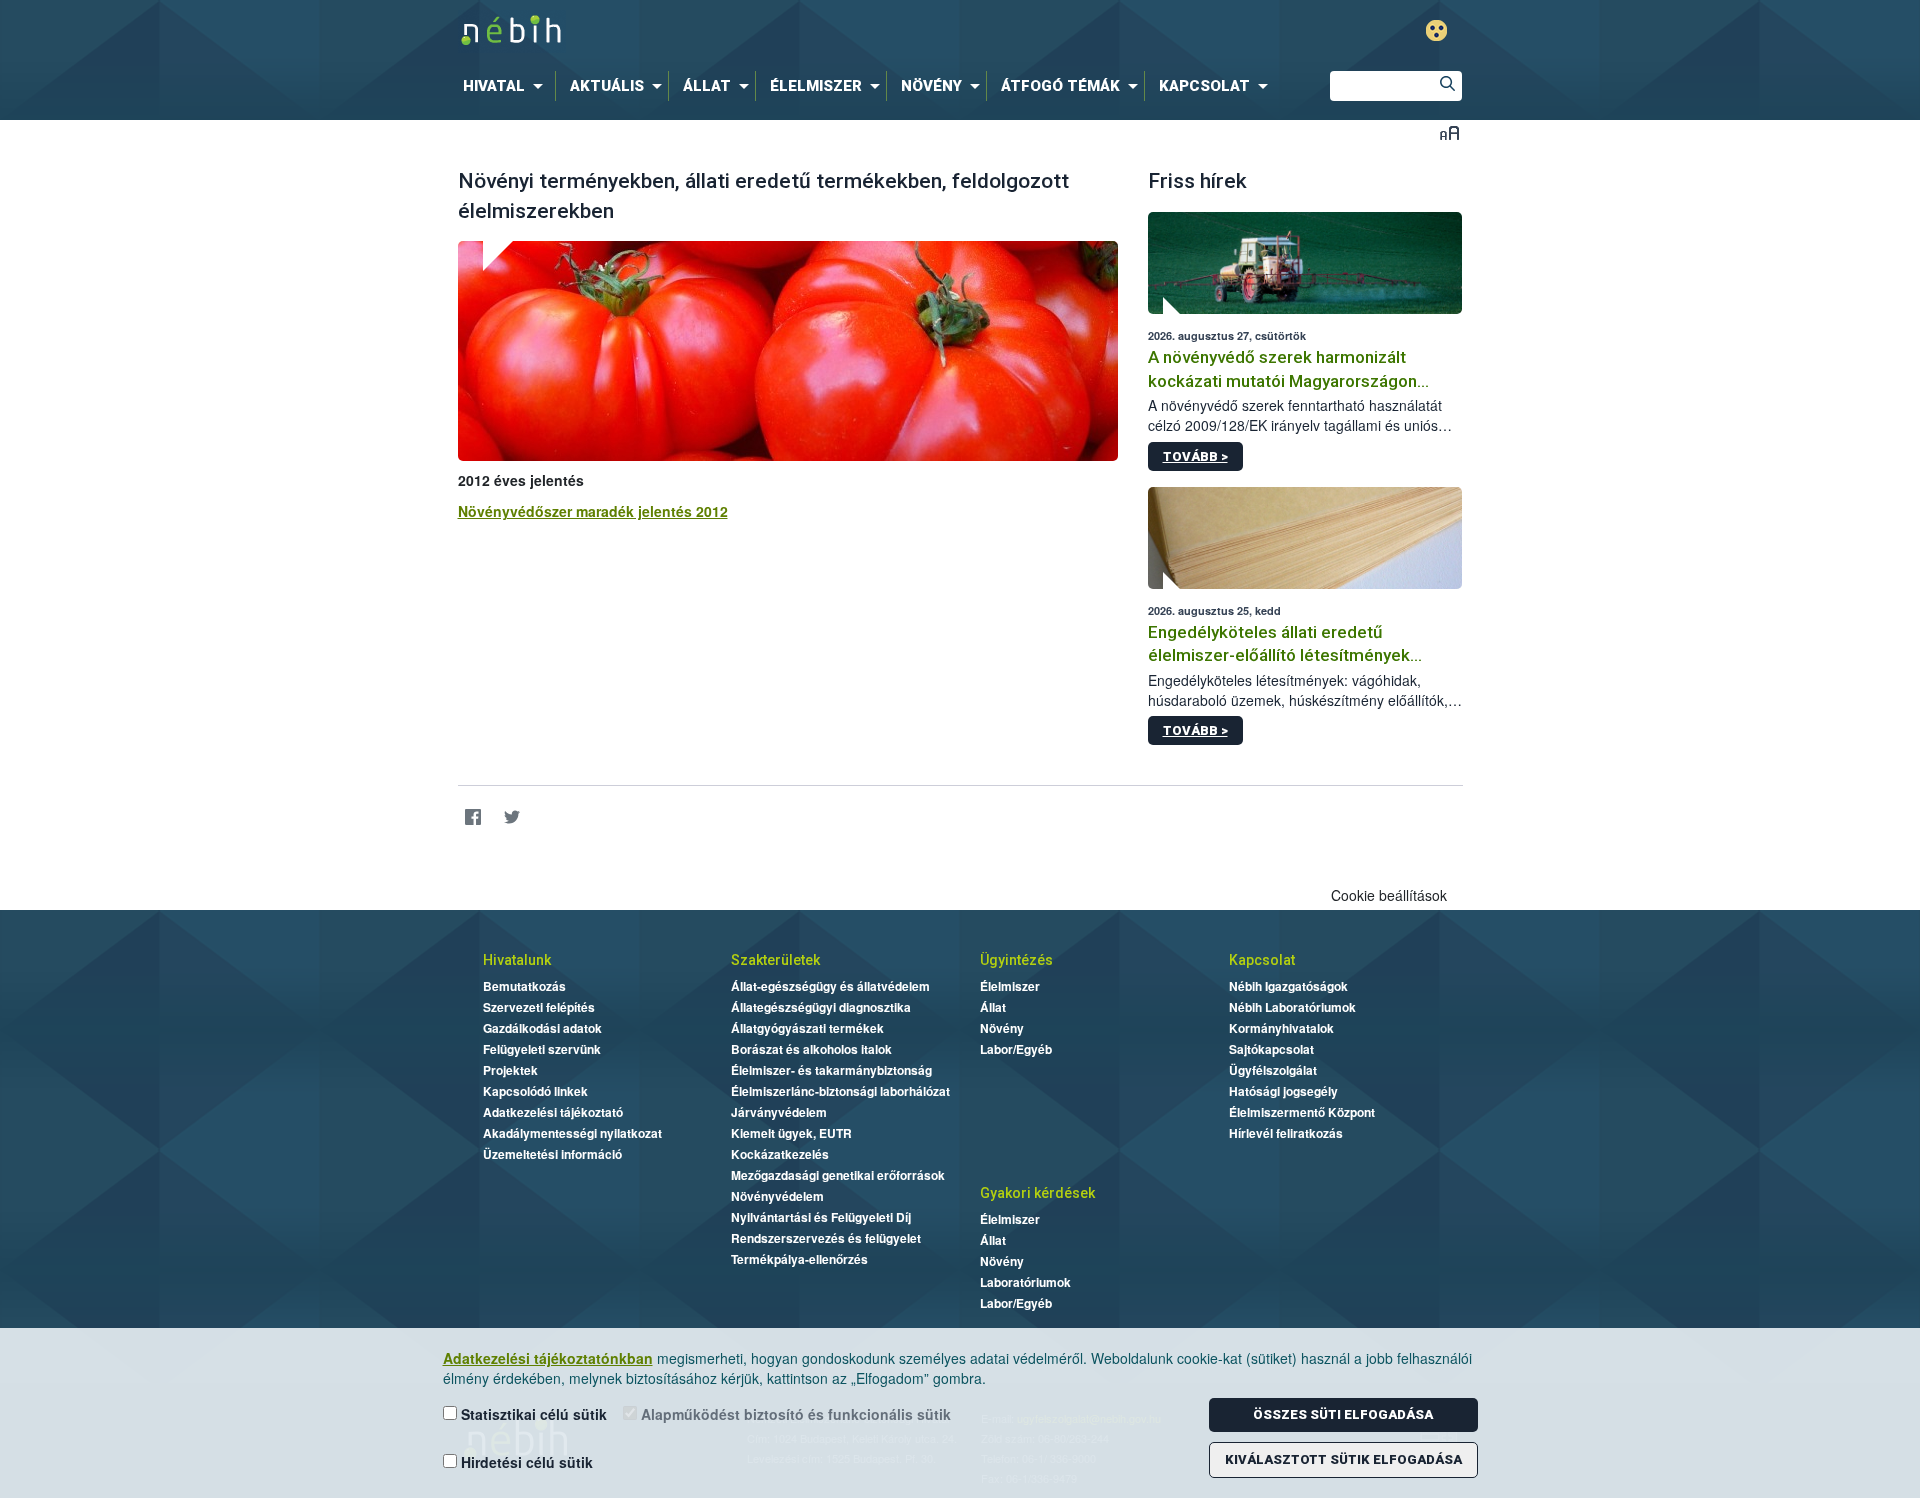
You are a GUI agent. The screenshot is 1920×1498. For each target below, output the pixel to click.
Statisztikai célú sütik (532, 1414)
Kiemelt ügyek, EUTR (791, 1133)
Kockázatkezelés (780, 1154)
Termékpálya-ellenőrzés (799, 1259)
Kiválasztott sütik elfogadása (1343, 1459)
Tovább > (1195, 456)
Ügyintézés (1016, 960)
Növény (1002, 1028)
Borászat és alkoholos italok (811, 1049)
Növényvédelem (777, 1196)
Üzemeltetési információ (552, 1154)
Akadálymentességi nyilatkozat (572, 1133)
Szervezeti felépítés (539, 1007)
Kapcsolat (1262, 960)
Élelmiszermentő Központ (1302, 1112)
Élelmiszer (1010, 986)
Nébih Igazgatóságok (1288, 986)
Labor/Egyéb (1016, 1049)
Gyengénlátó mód (1436, 30)
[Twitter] (512, 816)
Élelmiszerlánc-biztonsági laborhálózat (840, 1091)
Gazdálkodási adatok (542, 1028)
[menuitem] (507, 86)
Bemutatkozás (524, 986)
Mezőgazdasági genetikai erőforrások (838, 1175)
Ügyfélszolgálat (1273, 1070)
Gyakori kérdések (1037, 1193)
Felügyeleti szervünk (542, 1049)
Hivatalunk (517, 960)
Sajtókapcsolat (1271, 1049)
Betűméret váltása (1449, 132)
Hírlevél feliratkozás (1286, 1133)
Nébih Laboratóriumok (1292, 1007)
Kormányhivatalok (1281, 1028)
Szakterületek (775, 960)
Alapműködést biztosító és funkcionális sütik (794, 1414)
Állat (993, 1007)
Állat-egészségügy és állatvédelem (830, 986)
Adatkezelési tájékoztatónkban (548, 1358)
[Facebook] (473, 816)
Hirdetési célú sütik (525, 1462)
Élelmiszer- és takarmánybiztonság (831, 1070)
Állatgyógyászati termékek (807, 1028)
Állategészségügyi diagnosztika (821, 1007)
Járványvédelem (779, 1112)
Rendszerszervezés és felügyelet (826, 1238)
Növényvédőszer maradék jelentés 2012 (593, 511)
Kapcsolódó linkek (535, 1091)
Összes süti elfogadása (1343, 1414)
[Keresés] (1447, 86)
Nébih (747, 31)
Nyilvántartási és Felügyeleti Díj (821, 1217)
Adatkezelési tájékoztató (553, 1112)
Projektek (510, 1070)
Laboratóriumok (1025, 1282)
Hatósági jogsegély (1283, 1091)
